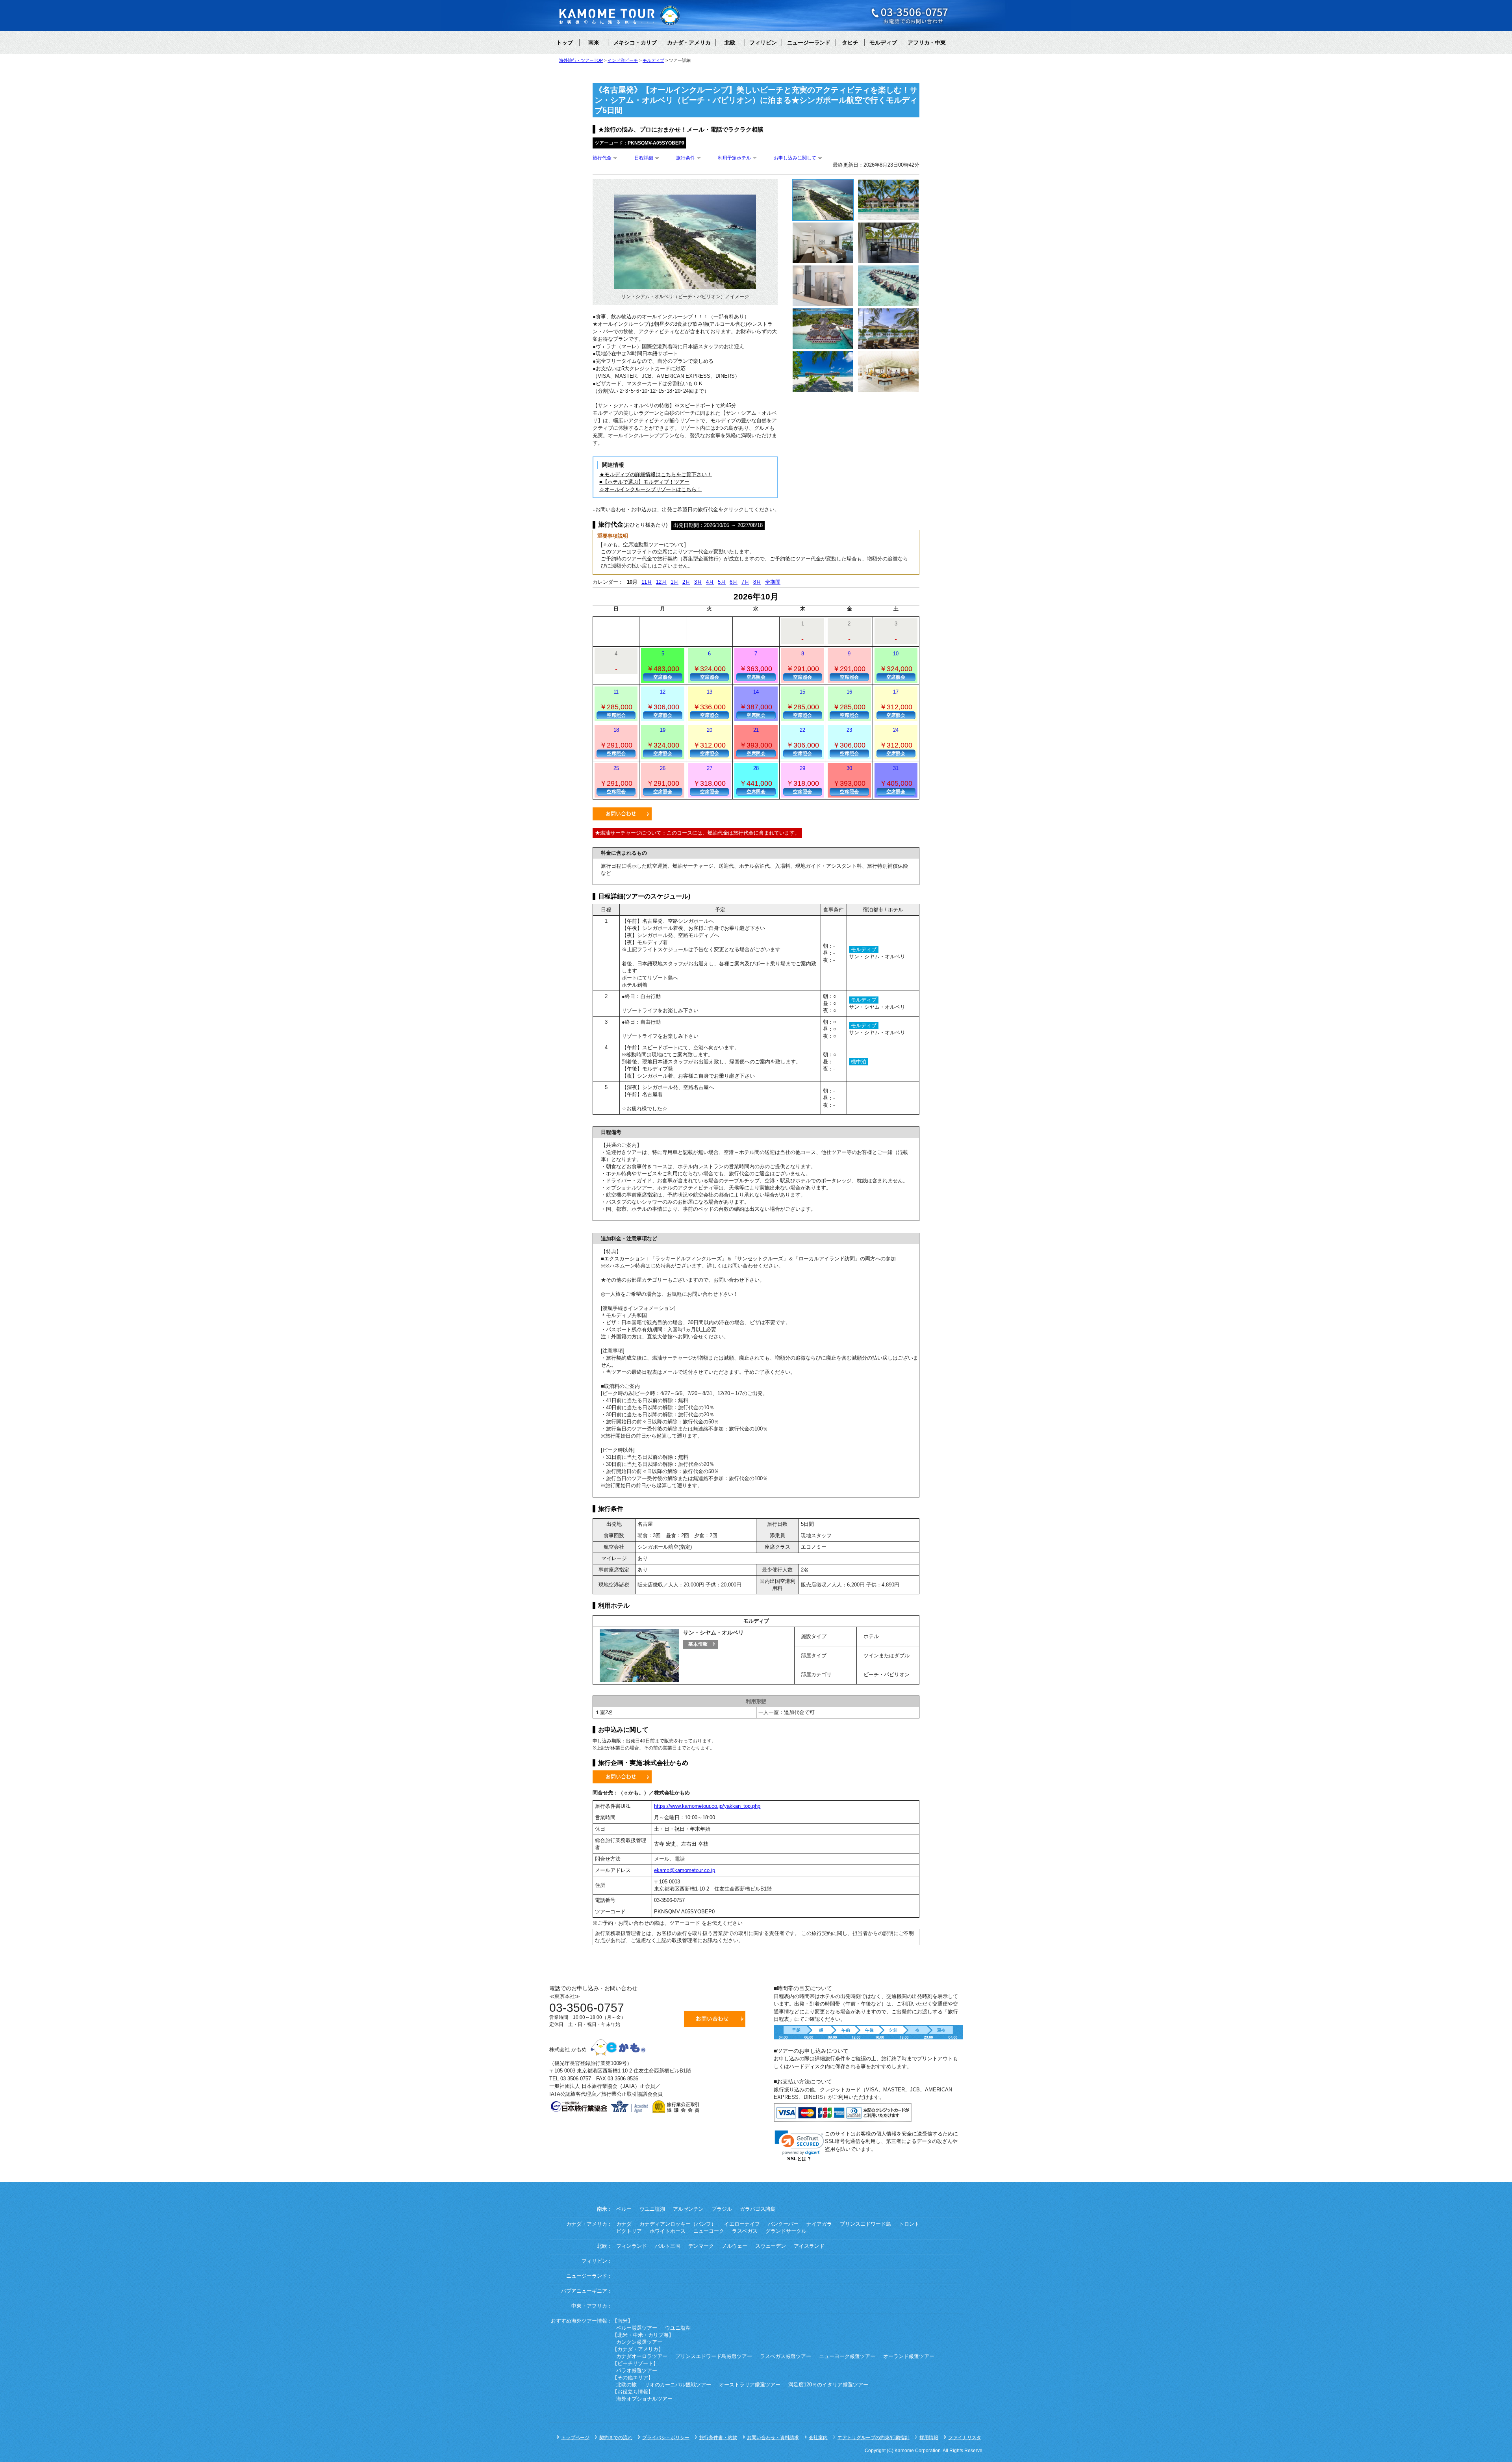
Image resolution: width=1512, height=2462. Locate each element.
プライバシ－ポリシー (666, 2438)
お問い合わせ (622, 814)
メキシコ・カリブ (635, 43)
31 (896, 780)
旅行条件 (686, 158)
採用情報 (929, 2438)
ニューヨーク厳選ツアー (847, 2356)
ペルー (624, 2209)
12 (663, 703)
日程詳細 (644, 158)
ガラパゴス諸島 (758, 2209)
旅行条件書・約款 (718, 2438)
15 (803, 703)
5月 (722, 582)
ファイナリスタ (965, 2438)
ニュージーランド (809, 43)
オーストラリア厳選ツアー (750, 2385)
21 (756, 742)
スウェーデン (771, 2246)
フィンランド (632, 2246)
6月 (734, 582)
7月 (745, 582)
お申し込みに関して (795, 158)
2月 (686, 582)
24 (896, 742)
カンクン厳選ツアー (639, 2342)
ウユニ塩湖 (652, 2209)
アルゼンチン (688, 2209)
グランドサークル (786, 2231)
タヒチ (850, 43)
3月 (698, 582)
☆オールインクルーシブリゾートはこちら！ (650, 489)
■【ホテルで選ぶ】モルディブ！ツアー (644, 482)
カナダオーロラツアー (642, 2356)
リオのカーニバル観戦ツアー (678, 2385)
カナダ (624, 2224)
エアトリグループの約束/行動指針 (874, 2438)
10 (896, 665)
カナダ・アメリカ (689, 43)
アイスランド (809, 2246)
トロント (909, 2224)
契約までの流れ (616, 2438)
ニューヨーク (709, 2231)
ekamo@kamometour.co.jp (685, 1870)
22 (803, 742)
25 (616, 780)
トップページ (575, 2438)
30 (849, 780)
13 (709, 703)
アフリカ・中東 (926, 43)
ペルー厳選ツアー (637, 2328)
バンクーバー (783, 2224)
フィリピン (763, 43)
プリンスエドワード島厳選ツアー (714, 2356)
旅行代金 (602, 158)
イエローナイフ (742, 2224)
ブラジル (722, 2209)
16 (849, 703)
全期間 (773, 582)
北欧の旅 (626, 2385)
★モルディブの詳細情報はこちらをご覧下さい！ (656, 474)
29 (803, 780)
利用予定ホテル (734, 158)
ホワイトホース (668, 2231)
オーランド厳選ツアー (909, 2356)
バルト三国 (668, 2246)
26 (663, 780)
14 (756, 703)
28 (756, 780)
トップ (565, 43)
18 (616, 742)
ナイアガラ (819, 2224)
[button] (799, 2143)
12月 (661, 582)
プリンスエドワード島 (865, 2224)
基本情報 (700, 1644)
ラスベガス (745, 2231)
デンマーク (701, 2246)
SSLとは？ (799, 2159)
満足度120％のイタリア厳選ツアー (828, 2385)
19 (663, 742)
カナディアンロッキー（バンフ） (678, 2224)
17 (896, 703)
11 (616, 703)
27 (709, 780)
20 (709, 742)
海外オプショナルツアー (644, 2399)
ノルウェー (735, 2246)
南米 (594, 43)
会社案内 (818, 2438)
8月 (757, 582)
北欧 (730, 43)
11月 (647, 582)
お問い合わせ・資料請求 (773, 2438)
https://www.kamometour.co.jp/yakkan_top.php (707, 1806)
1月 (674, 582)
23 (849, 742)
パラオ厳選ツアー (637, 2371)
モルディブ (883, 43)
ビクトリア (629, 2231)
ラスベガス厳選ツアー (786, 2356)
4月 (710, 582)
